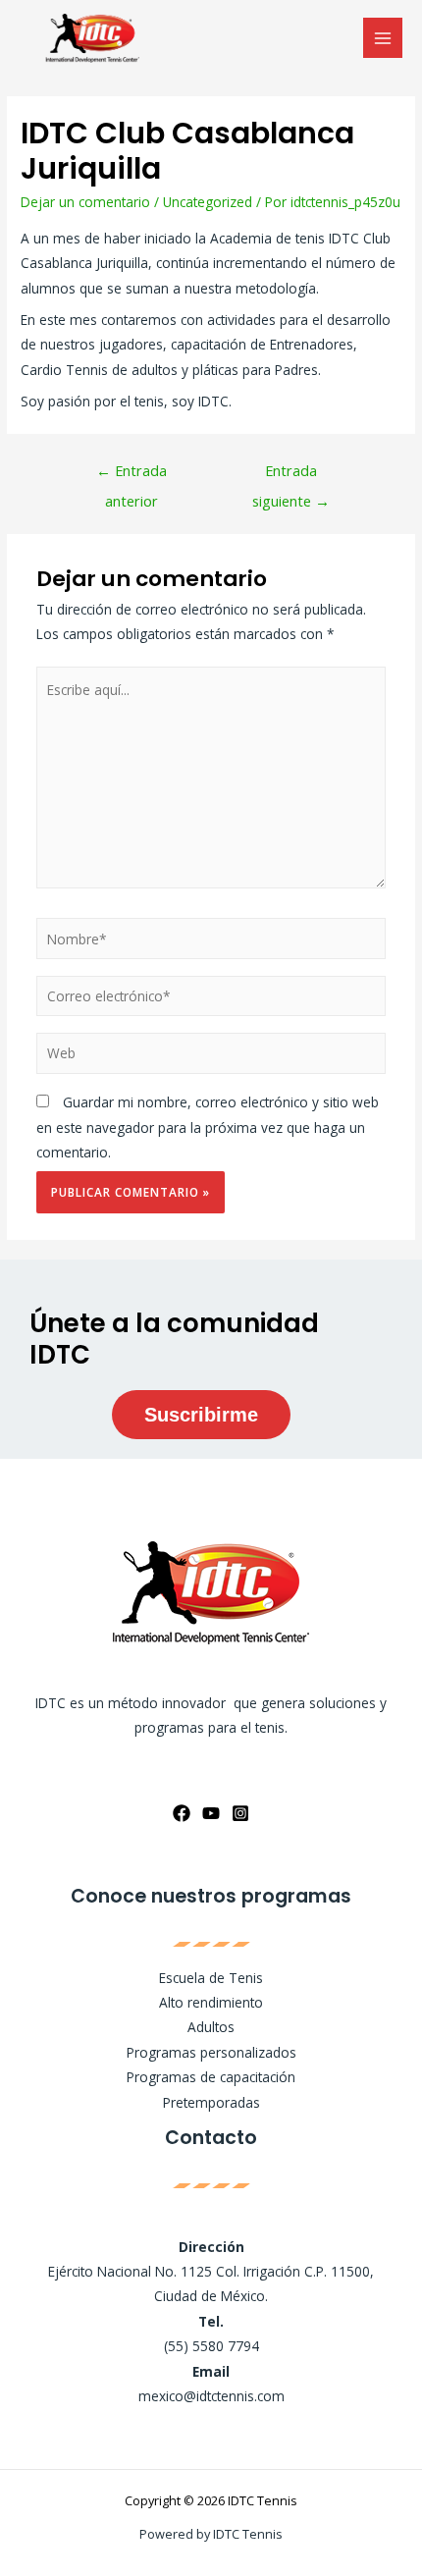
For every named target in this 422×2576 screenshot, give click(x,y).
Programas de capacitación (211, 2077)
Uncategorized (208, 202)
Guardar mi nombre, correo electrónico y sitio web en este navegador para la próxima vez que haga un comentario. (208, 1127)
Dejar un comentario (85, 202)
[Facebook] (182, 1813)
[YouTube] (211, 1813)
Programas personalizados (211, 2052)
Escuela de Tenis (211, 1978)
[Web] (211, 1057)
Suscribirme (201, 1415)
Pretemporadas (211, 2102)
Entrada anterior (132, 475)
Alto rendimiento (211, 2002)
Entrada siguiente (291, 475)
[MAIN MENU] (383, 38)
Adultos (211, 2027)
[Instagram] (240, 1813)
